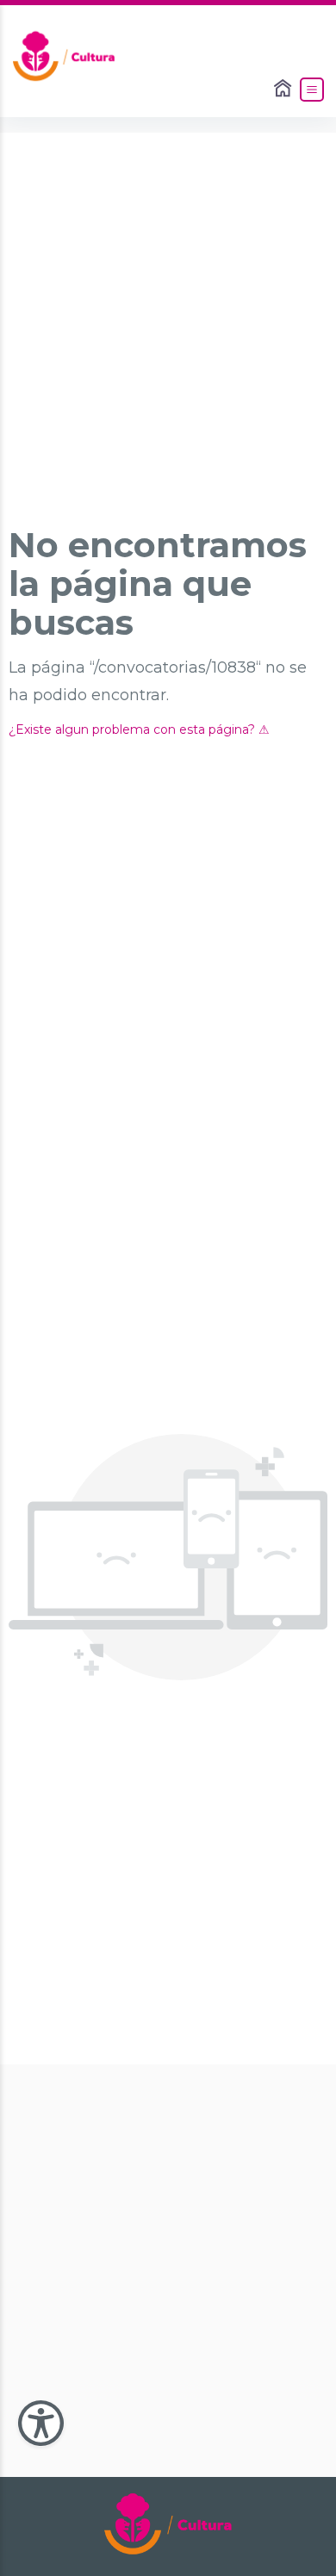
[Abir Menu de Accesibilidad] (41, 2423)
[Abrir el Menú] (312, 90)
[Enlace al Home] (284, 90)
